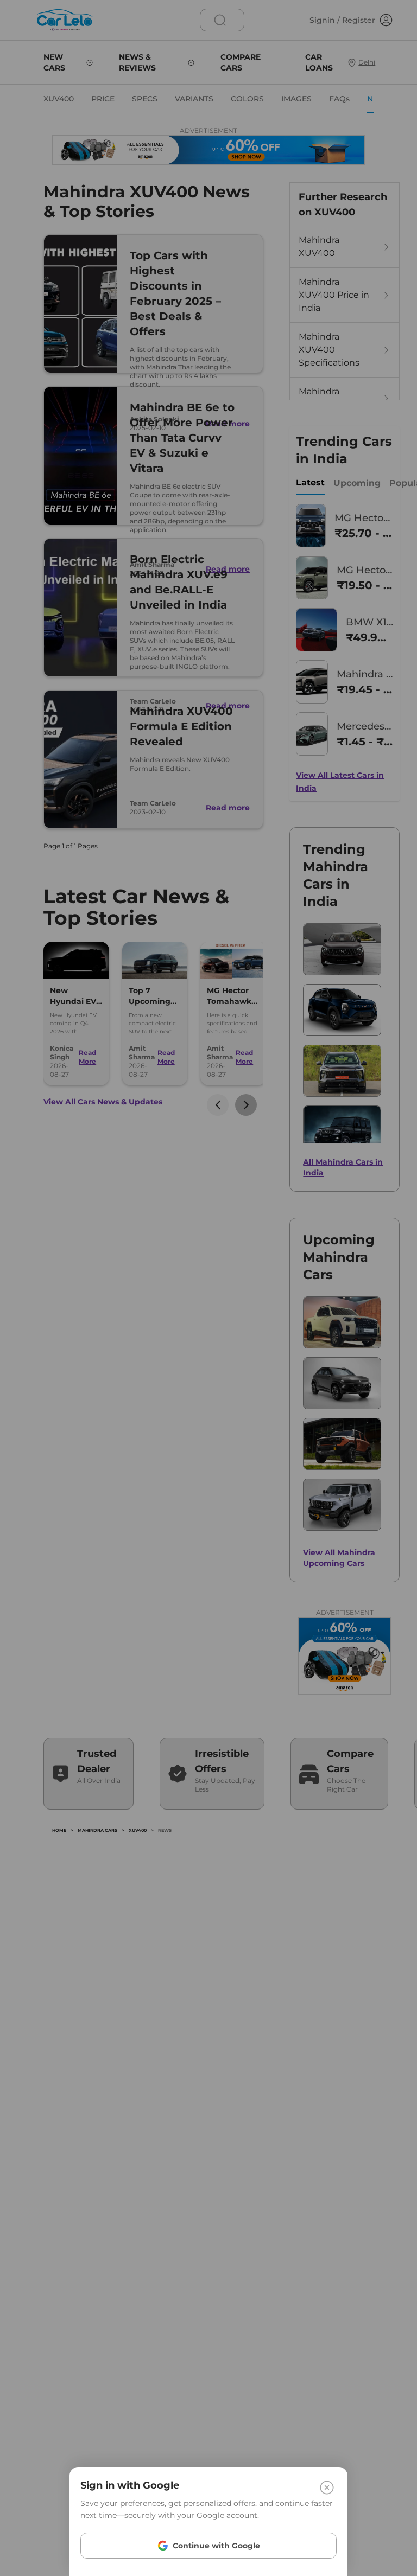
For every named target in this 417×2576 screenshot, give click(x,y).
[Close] (327, 2488)
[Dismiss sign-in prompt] (208, 1288)
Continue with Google (216, 2546)
